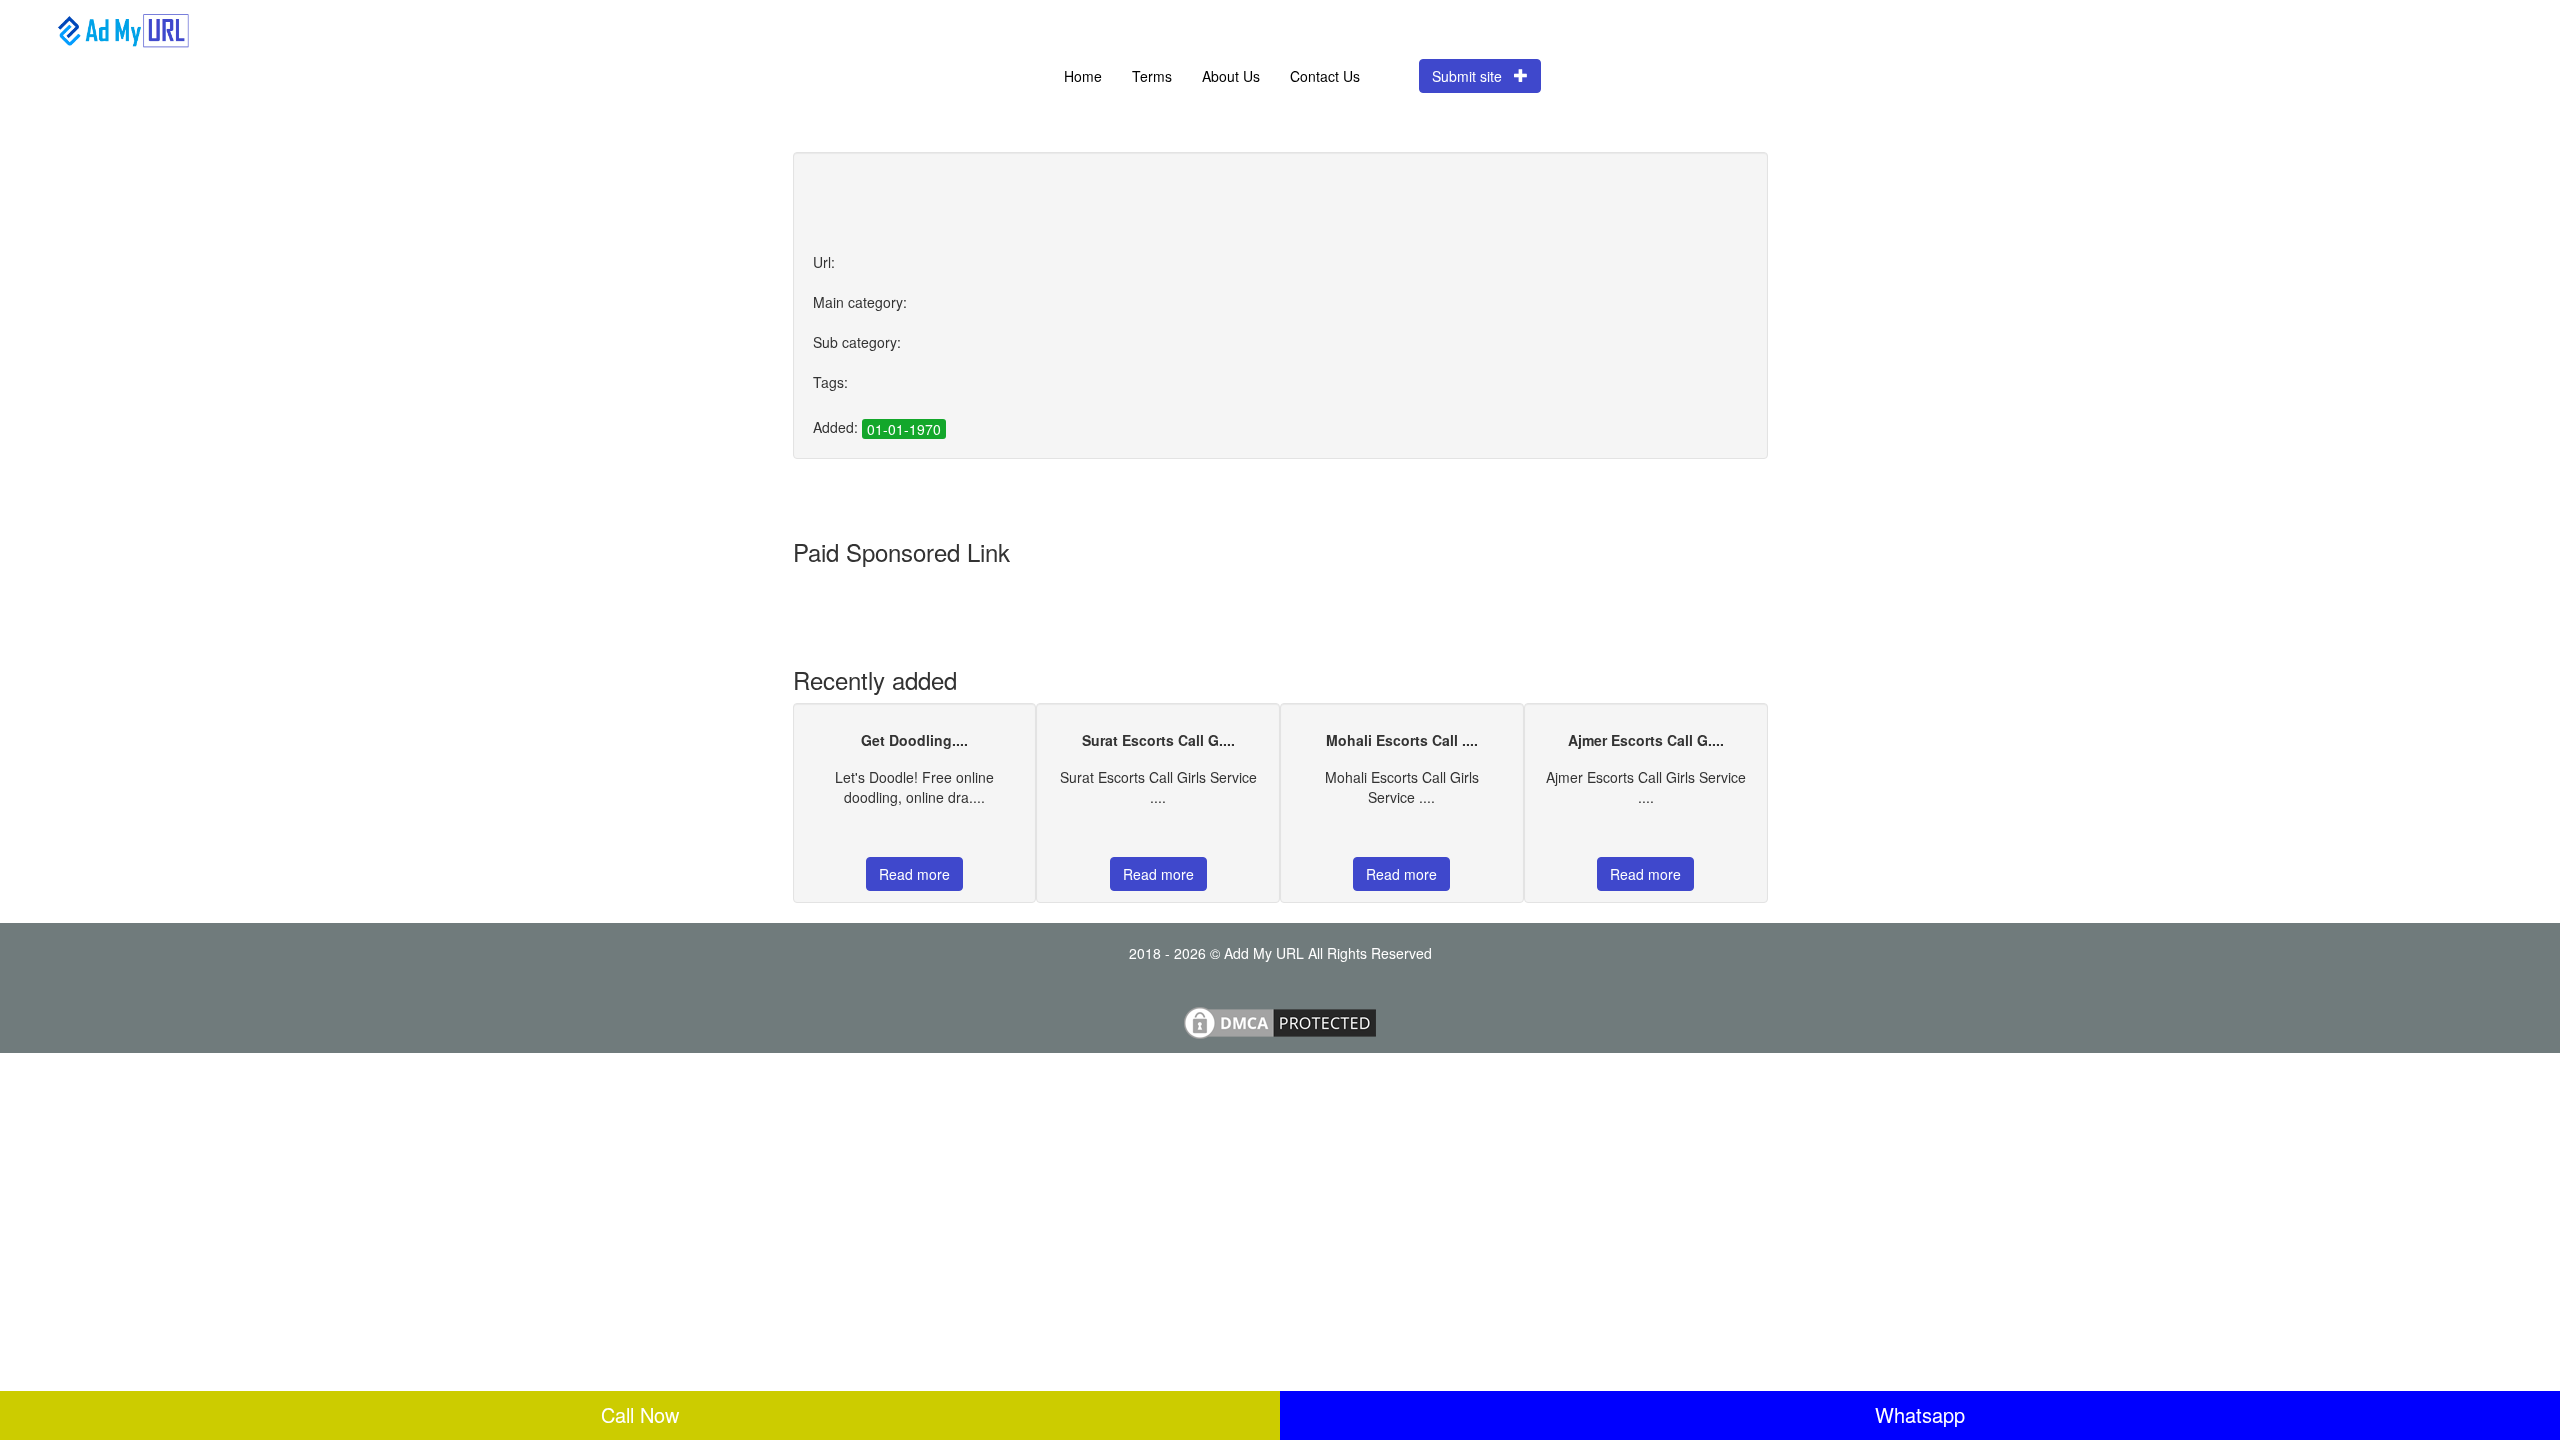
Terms (1152, 76)
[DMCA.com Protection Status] (1280, 1021)
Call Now (640, 1414)
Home (1083, 76)
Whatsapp (1920, 1414)
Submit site (1473, 76)
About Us (1231, 76)
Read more (914, 874)
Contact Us (1325, 76)
